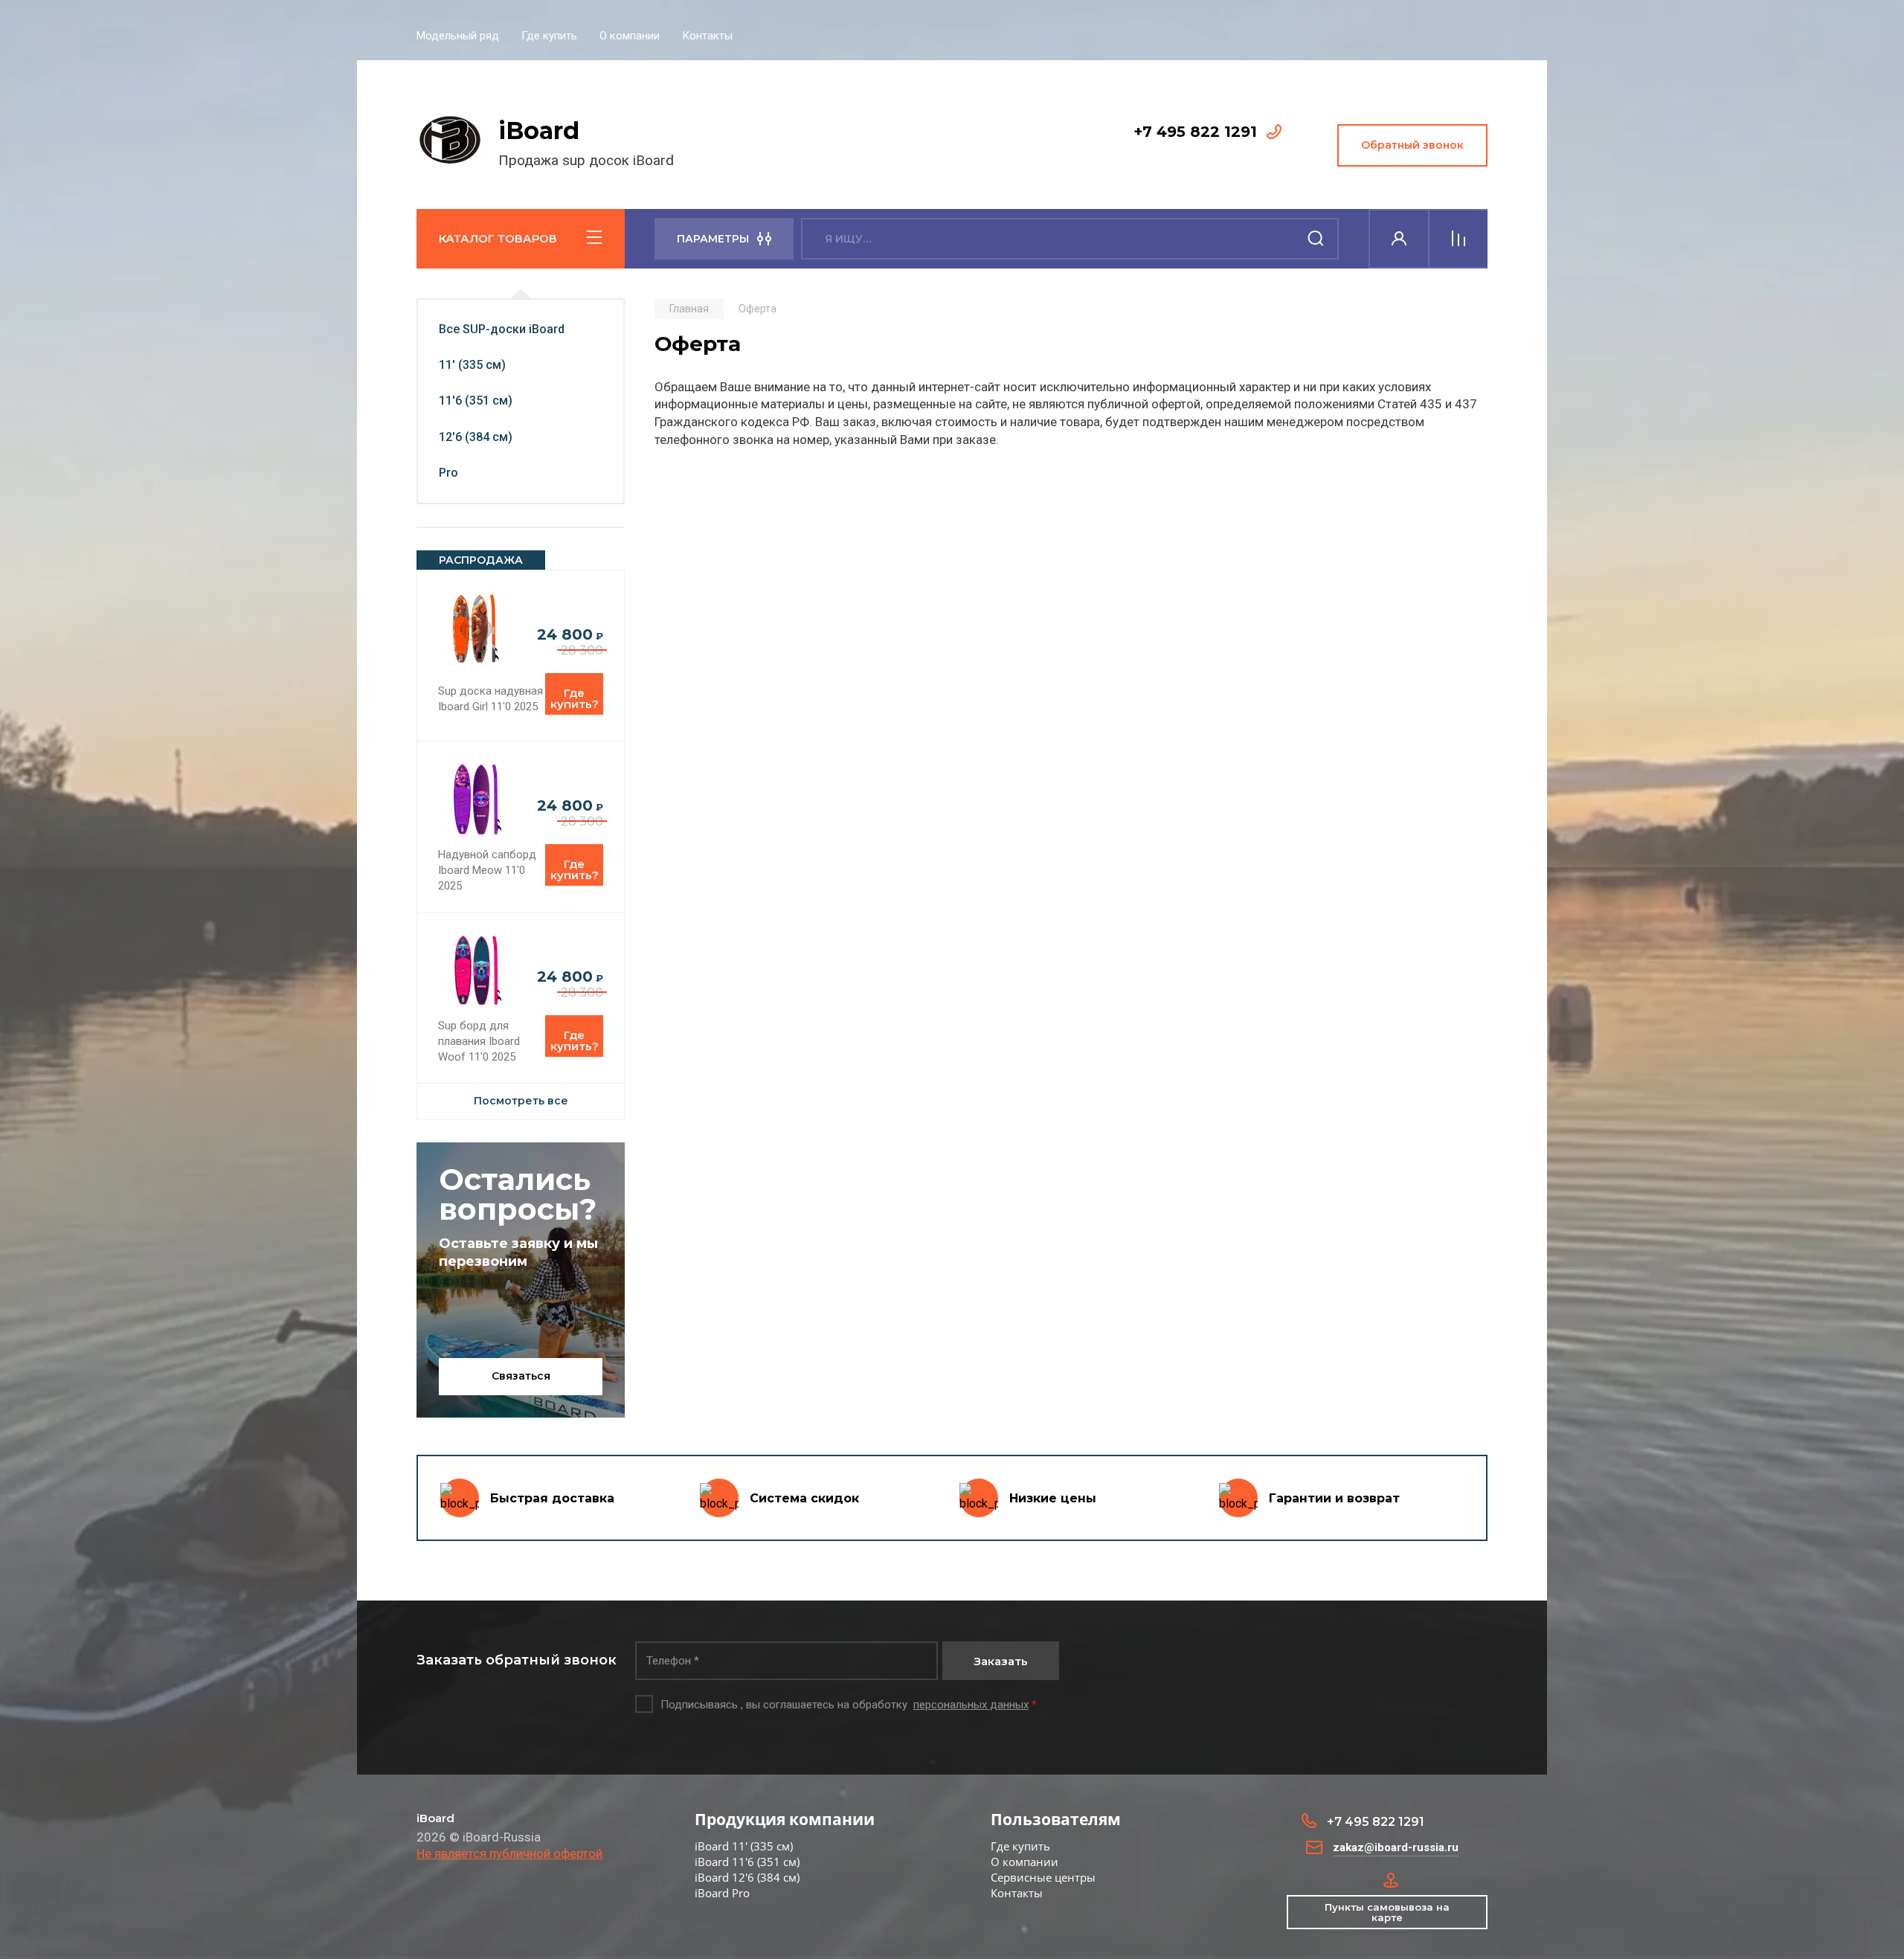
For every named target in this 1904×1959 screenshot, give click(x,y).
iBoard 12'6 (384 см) (747, 1877)
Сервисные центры (1043, 1877)
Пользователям (1056, 1819)
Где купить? (575, 698)
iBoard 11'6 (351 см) (747, 1862)
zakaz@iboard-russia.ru (1396, 1847)
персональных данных (971, 1705)
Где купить (549, 36)
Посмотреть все (521, 1101)
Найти (1316, 239)
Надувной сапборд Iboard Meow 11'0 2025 (487, 870)
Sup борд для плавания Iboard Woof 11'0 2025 (479, 1041)
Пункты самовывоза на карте (1387, 1912)
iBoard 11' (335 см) (744, 1846)
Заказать (1001, 1661)
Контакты (707, 36)
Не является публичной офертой (509, 1853)
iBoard (539, 131)
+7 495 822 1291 (1195, 132)
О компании (630, 36)
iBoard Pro (722, 1893)
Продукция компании (785, 1819)
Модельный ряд (458, 36)
